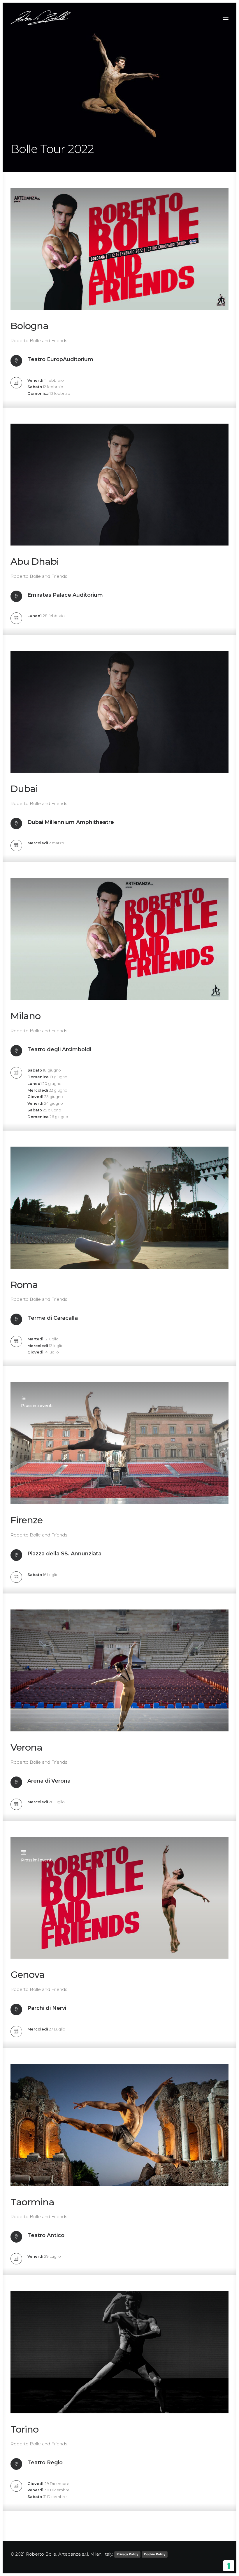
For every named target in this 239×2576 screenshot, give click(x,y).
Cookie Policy (155, 2554)
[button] (226, 18)
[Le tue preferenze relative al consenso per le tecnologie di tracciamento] (229, 2566)
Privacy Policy (127, 2554)
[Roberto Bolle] (41, 18)
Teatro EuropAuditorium (60, 359)
